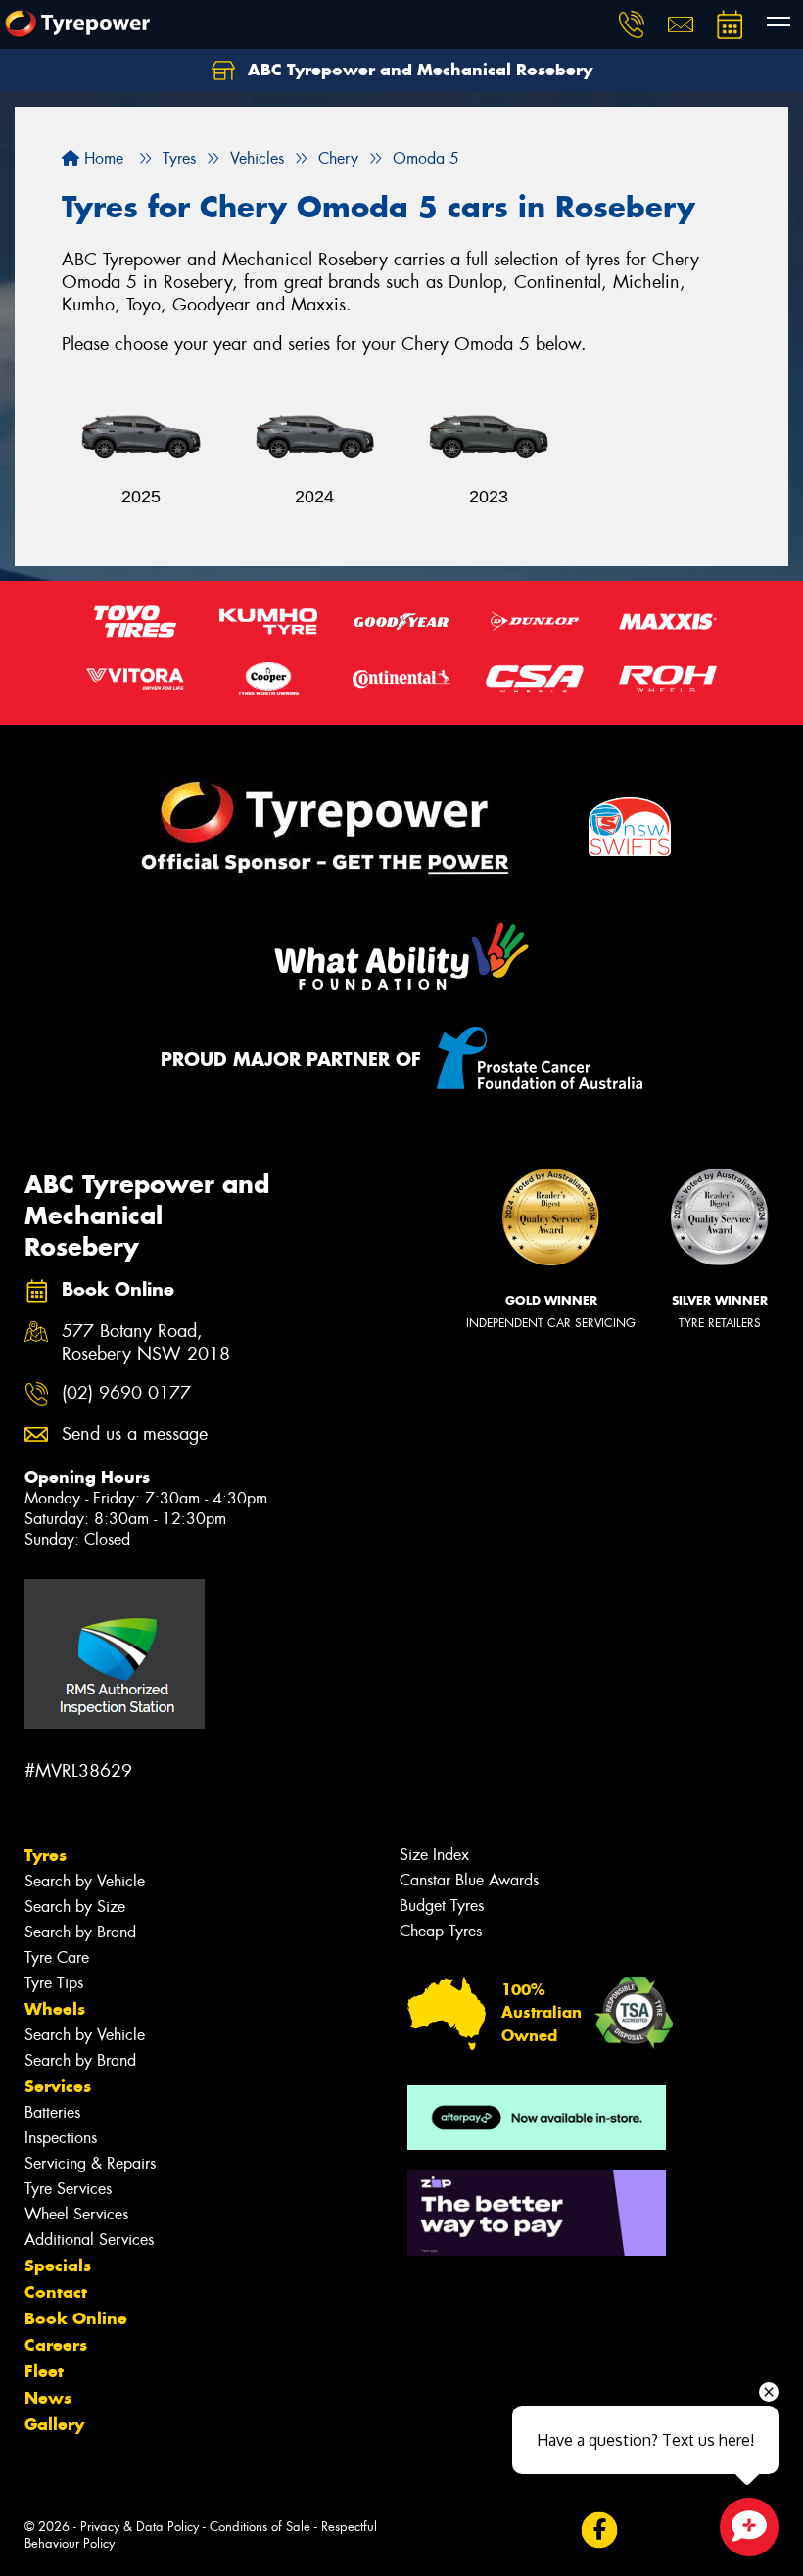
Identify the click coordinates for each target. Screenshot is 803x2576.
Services (58, 2086)
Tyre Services (68, 2189)
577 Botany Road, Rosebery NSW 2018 (146, 1343)
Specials (58, 2266)
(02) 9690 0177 (126, 1393)
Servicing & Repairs (90, 2163)
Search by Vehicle (85, 1881)
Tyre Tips (54, 1983)
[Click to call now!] (632, 24)
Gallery (54, 2424)
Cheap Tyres (441, 1931)
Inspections (61, 2138)
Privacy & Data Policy (140, 2527)
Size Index (434, 1855)
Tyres (46, 1855)
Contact (56, 2292)
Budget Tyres (442, 1906)
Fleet (44, 2371)
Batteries (52, 2112)
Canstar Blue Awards (469, 1880)
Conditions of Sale (260, 2527)
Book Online (76, 2318)
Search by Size (75, 1907)
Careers (56, 2345)
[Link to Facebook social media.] (599, 2530)
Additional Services (89, 2240)
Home (101, 158)
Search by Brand (80, 1932)
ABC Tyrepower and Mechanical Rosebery (418, 70)
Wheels (55, 2009)
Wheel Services (76, 2214)
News (48, 2398)
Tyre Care (57, 1957)
